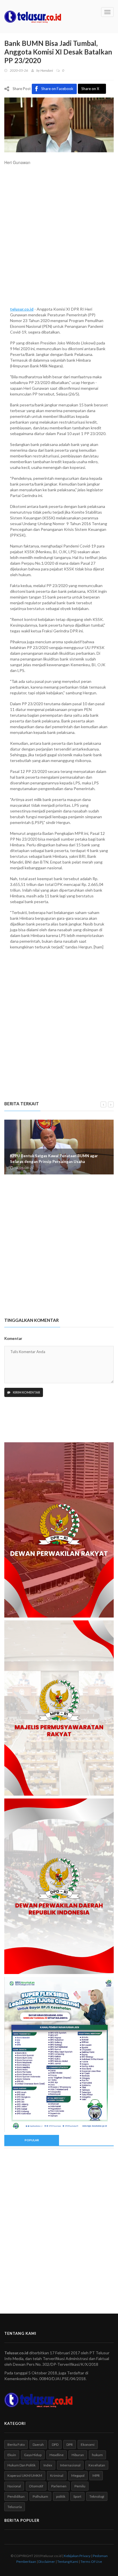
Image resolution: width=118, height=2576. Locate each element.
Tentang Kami (68, 2562)
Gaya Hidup (33, 2455)
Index (48, 2465)
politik (61, 2496)
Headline (57, 2455)
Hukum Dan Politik (21, 2465)
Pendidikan (16, 2496)
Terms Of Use (91, 2562)
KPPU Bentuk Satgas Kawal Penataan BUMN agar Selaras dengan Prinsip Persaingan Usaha (54, 1159)
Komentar (13, 1338)
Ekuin (12, 2455)
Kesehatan (97, 2465)
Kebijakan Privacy (77, 2556)
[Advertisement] (59, 239)
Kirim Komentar (26, 1392)
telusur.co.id (22, 309)
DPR (70, 2445)
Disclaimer (47, 2562)
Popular (32, 2140)
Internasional (70, 2465)
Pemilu (80, 2486)
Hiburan (78, 2455)
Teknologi (97, 2496)
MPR (96, 2475)
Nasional (14, 2486)
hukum (97, 2455)
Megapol (78, 2475)
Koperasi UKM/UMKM (25, 2475)
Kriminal (57, 2475)
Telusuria (15, 2507)
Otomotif (36, 2486)
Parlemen (59, 2486)
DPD (55, 2445)
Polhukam (40, 2496)
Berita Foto (16, 2445)
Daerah (38, 2445)
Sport (77, 2496)
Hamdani (47, 70)
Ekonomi (88, 2445)
